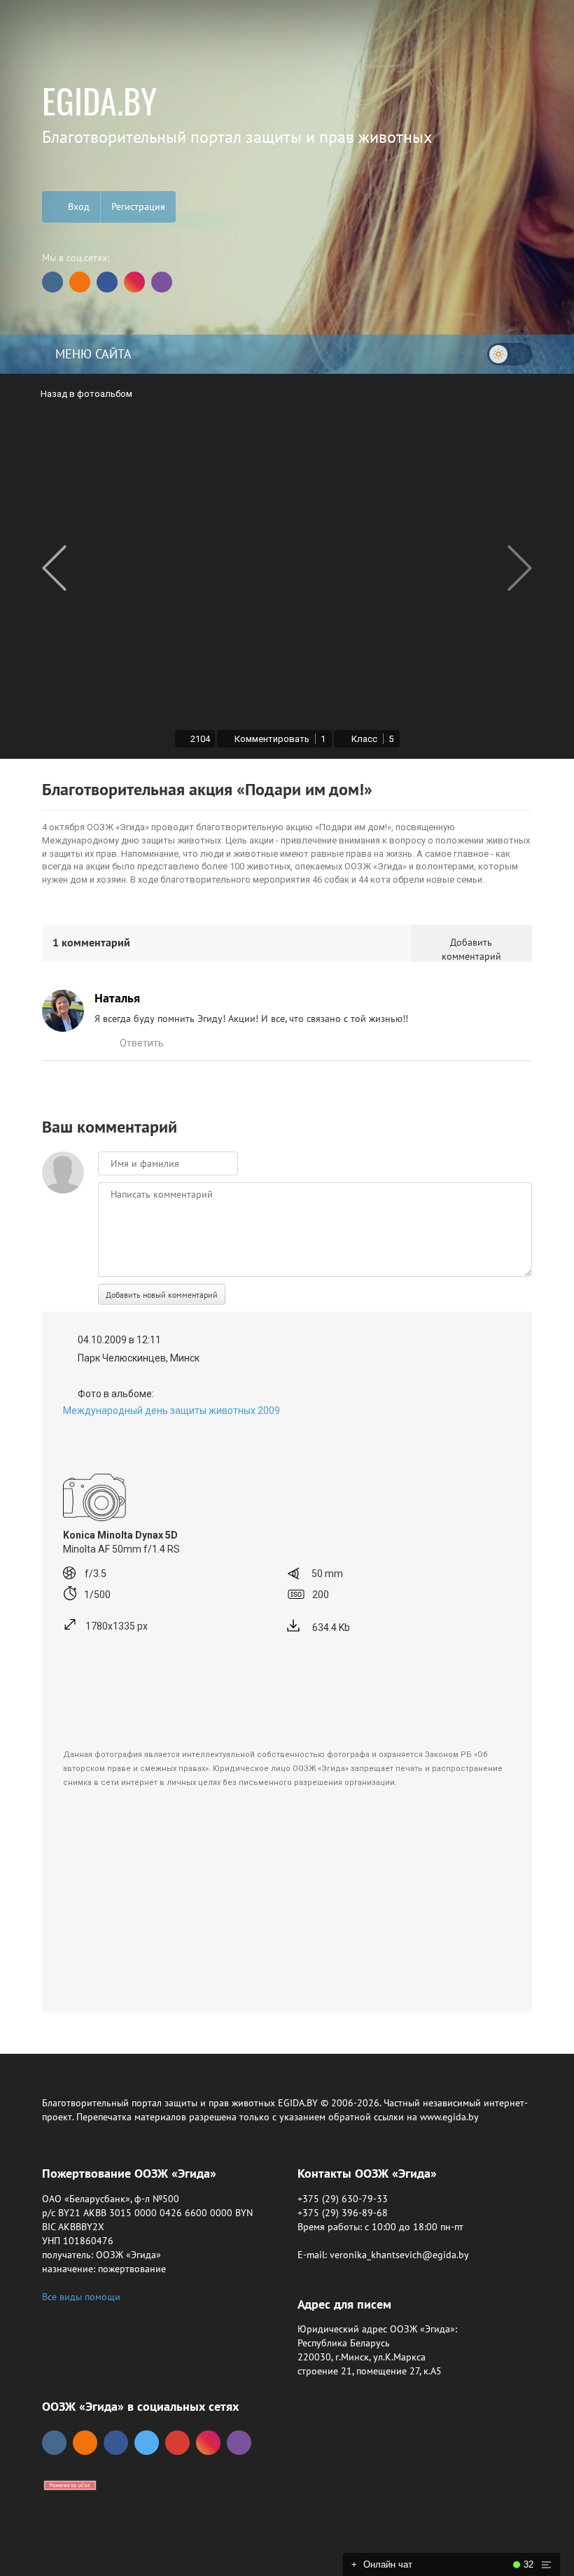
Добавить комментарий (471, 949)
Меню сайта (92, 354)
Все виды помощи (81, 2297)
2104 (200, 739)
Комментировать (279, 739)
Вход (77, 206)
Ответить (142, 1043)
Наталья (117, 998)
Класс (371, 739)
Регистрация (138, 206)
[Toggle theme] (510, 354)
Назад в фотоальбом (86, 394)
